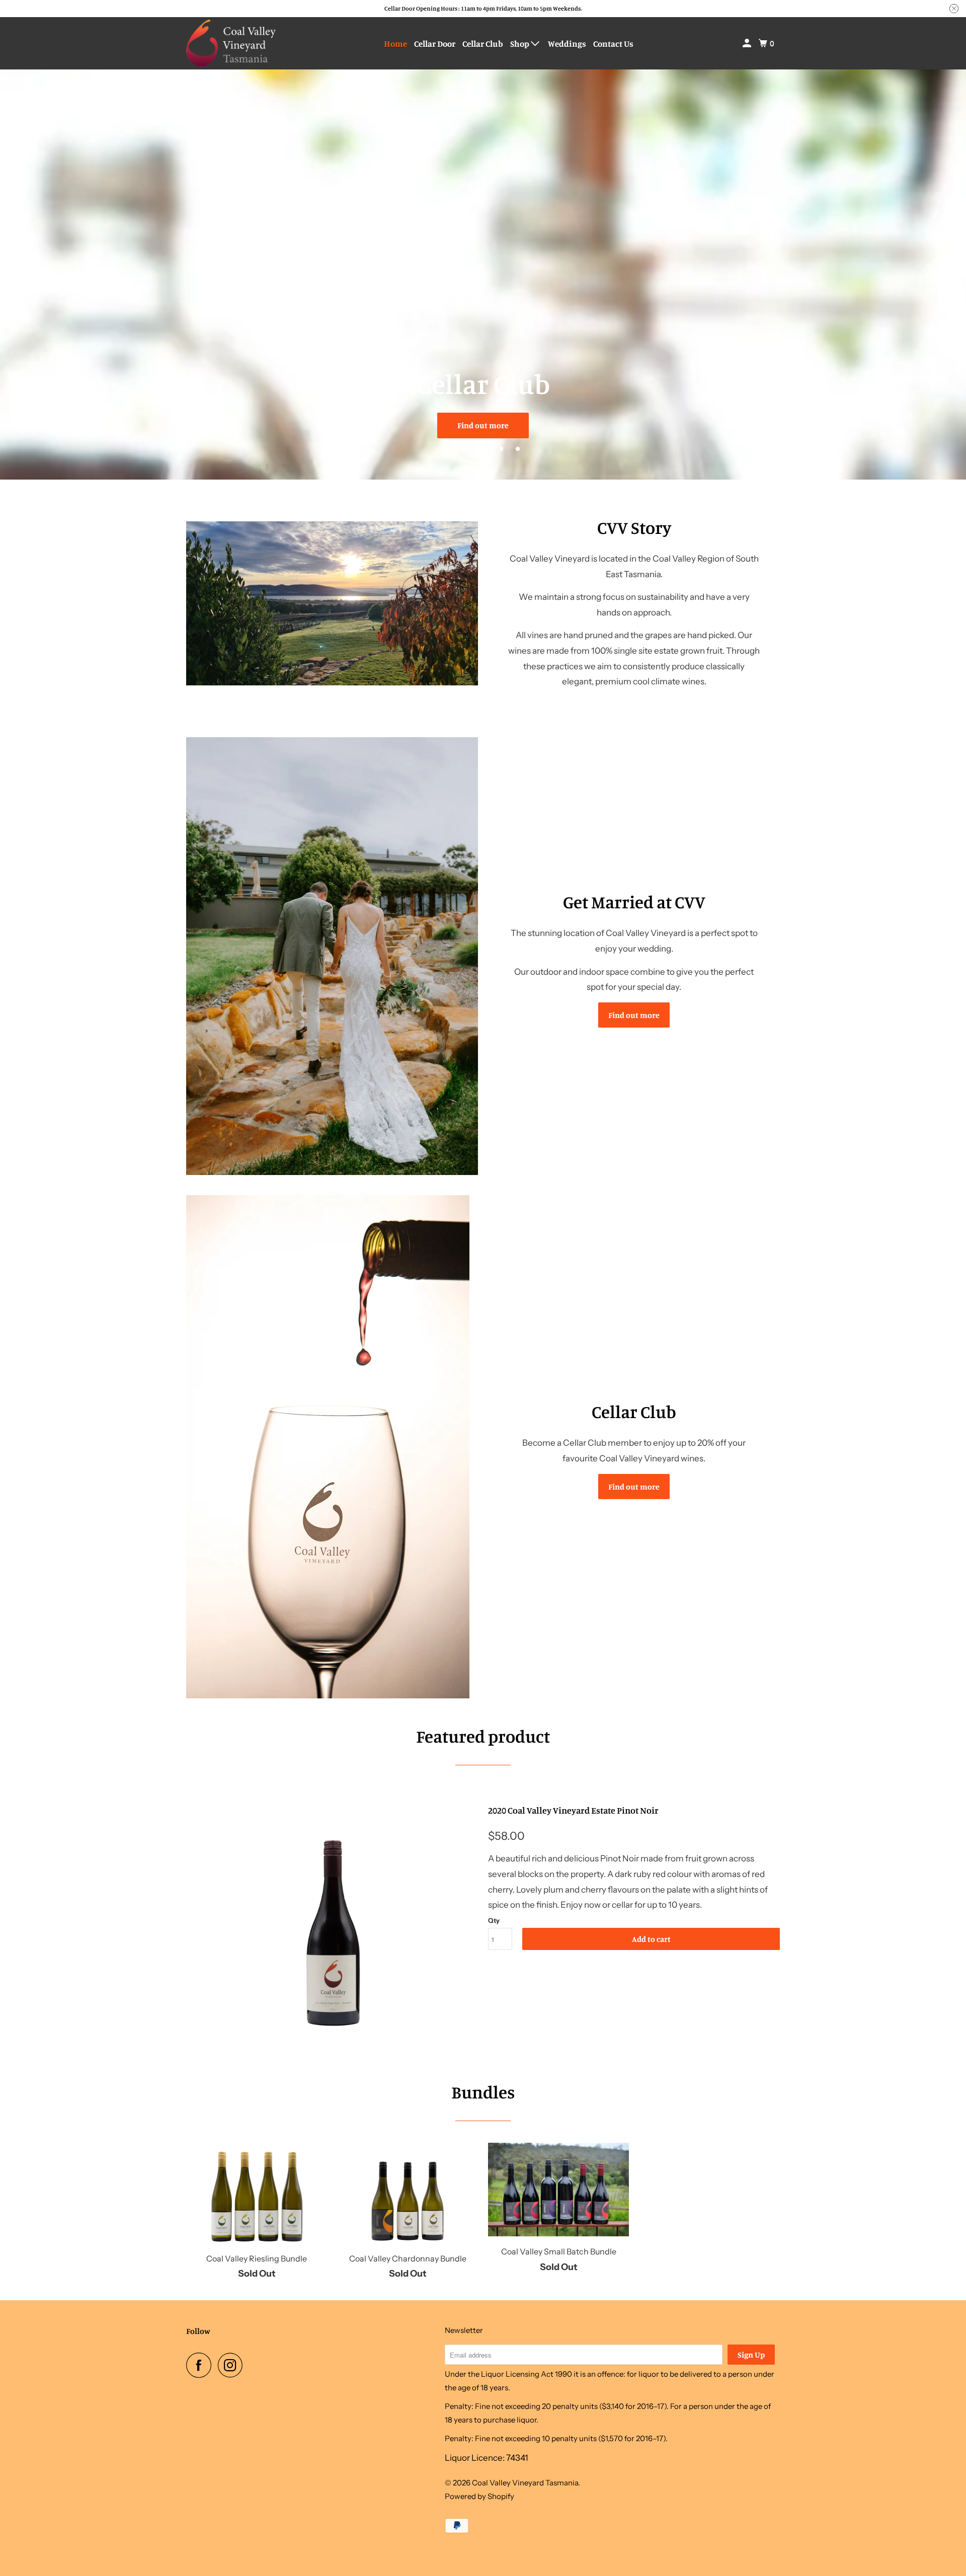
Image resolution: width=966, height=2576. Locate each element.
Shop (520, 44)
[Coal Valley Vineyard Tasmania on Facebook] (201, 2365)
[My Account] (748, 43)
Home (395, 44)
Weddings (567, 44)
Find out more (483, 425)
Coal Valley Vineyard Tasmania (525, 2483)
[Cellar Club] (332, 1447)
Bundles (483, 2092)
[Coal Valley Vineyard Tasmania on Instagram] (233, 2365)
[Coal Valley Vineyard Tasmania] (231, 43)
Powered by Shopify (479, 2496)
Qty (494, 1920)
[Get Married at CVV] (332, 956)
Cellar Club (483, 44)
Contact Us (613, 44)
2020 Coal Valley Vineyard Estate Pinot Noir (573, 1810)
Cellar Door (435, 44)
